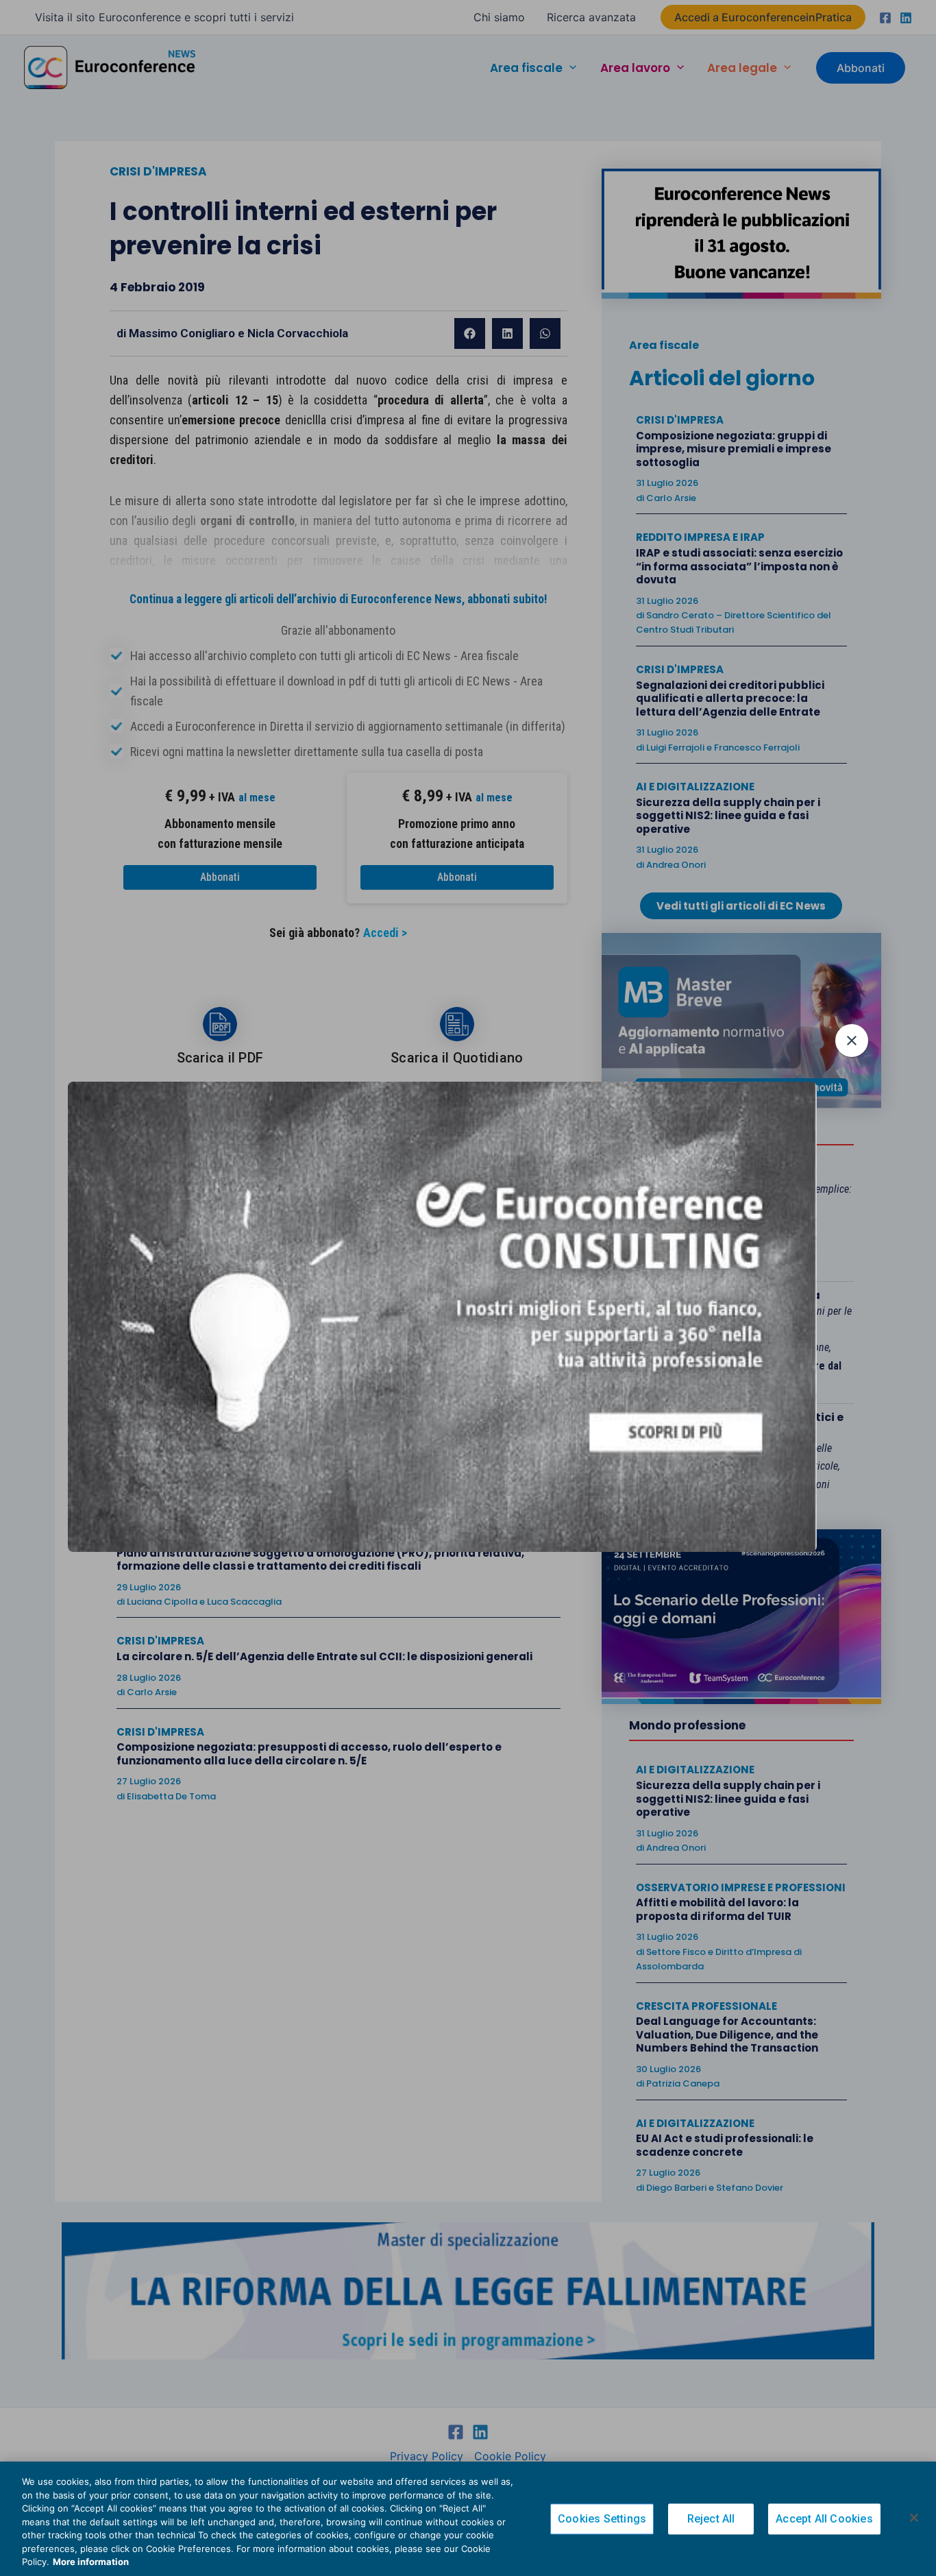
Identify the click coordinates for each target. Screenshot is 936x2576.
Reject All (711, 2519)
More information (91, 2562)
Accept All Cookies (824, 2519)
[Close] (914, 2518)
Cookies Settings (602, 2519)
